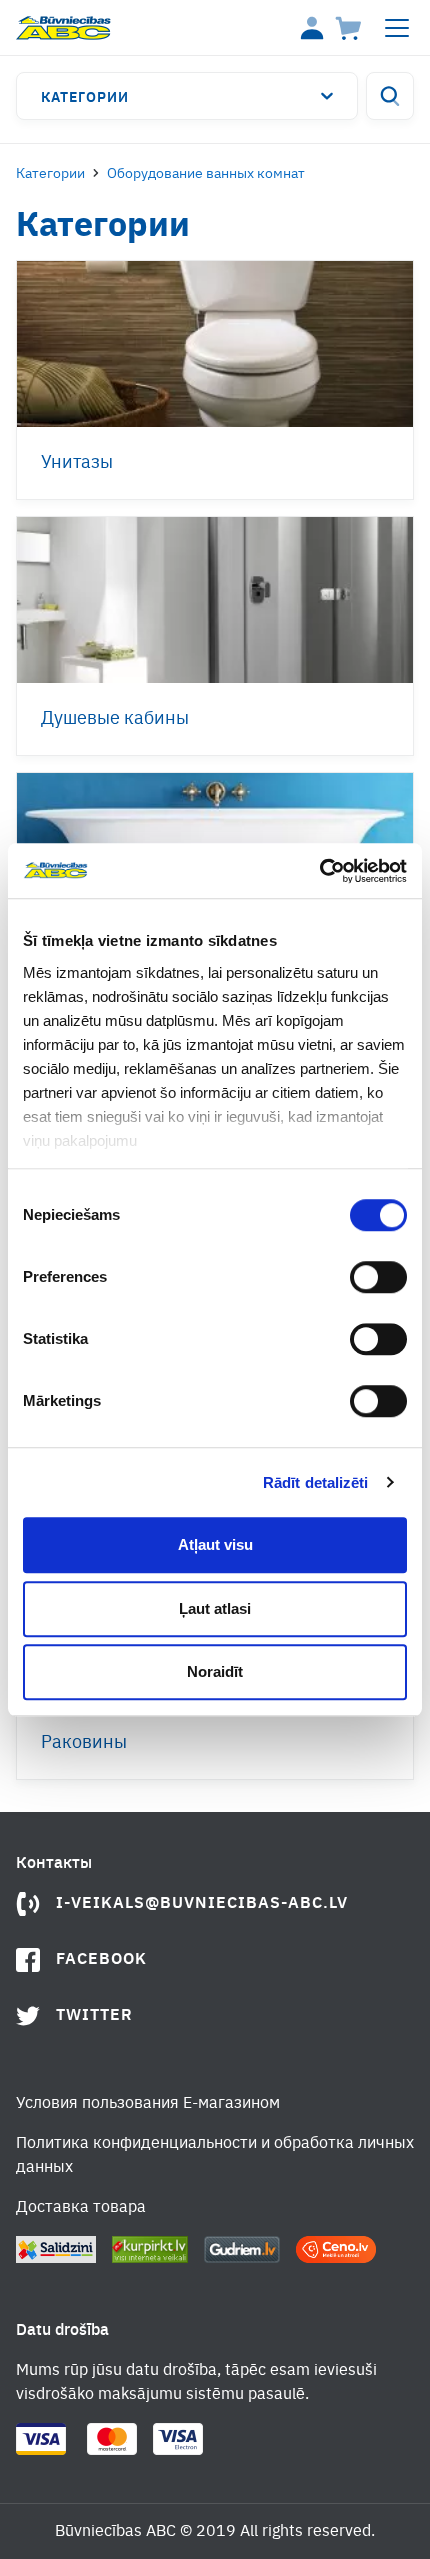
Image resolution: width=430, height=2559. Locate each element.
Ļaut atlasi (215, 1608)
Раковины (84, 1743)
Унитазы (77, 463)
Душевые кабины (115, 719)
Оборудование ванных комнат (206, 174)
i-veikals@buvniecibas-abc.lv (202, 1904)
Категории (85, 98)
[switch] (378, 1277)
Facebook (101, 1960)
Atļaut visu (215, 1544)
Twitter (94, 2016)
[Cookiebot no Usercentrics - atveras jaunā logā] (319, 871)
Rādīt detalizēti (316, 1482)
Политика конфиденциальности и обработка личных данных (215, 2156)
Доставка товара (81, 2208)
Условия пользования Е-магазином (148, 2104)
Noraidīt (215, 1671)
